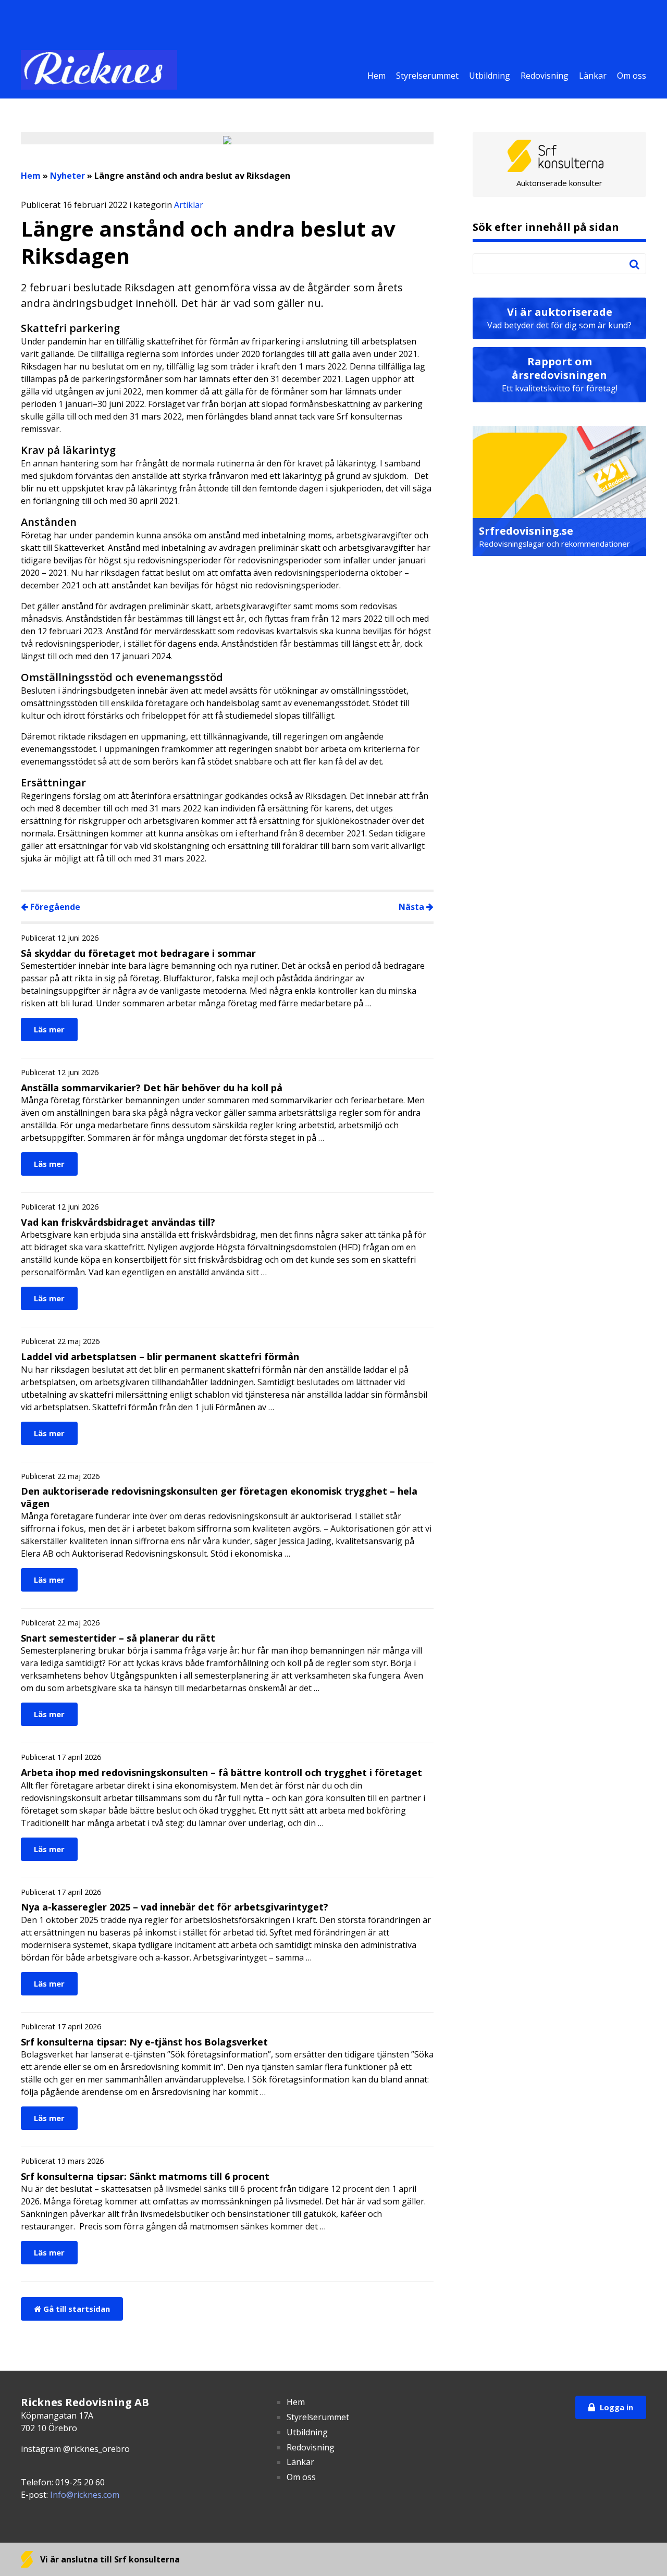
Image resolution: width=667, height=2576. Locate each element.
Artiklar (189, 205)
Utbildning (490, 76)
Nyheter (67, 176)
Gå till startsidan (76, 2309)
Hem (376, 76)
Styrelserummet (427, 76)
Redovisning (545, 76)
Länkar (593, 76)
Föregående (54, 907)
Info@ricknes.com (85, 2495)
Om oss (632, 76)
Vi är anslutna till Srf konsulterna (109, 2559)
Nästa (412, 907)
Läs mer (49, 1029)
